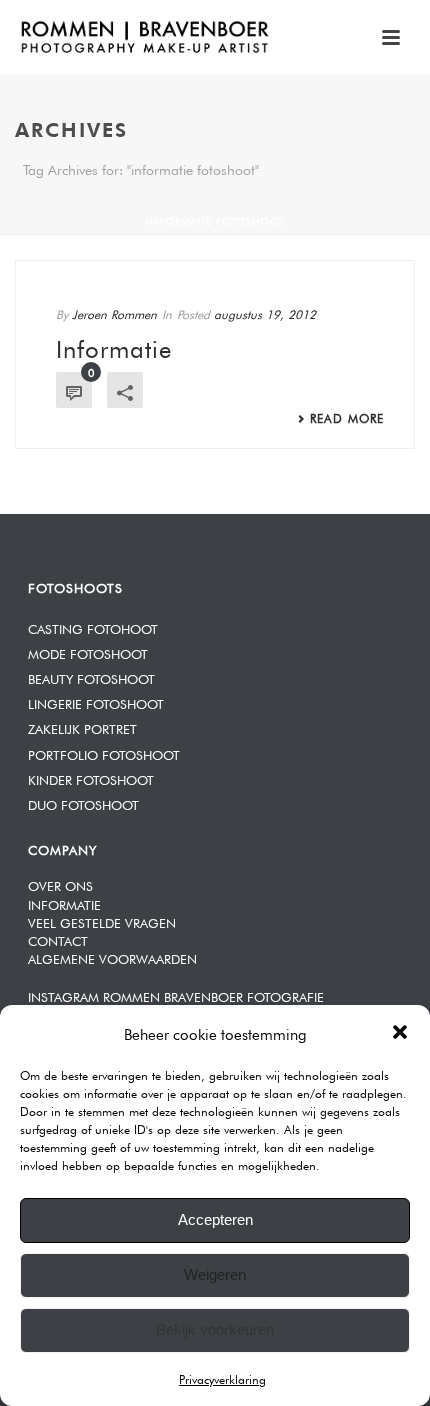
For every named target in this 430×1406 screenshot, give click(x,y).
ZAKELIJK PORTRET (82, 727)
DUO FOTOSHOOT (83, 803)
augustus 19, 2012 (265, 313)
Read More (347, 417)
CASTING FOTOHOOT (93, 627)
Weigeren (215, 1274)
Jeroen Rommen (114, 313)
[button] (400, 1032)
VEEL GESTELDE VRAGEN (102, 921)
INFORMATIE (64, 903)
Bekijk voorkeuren (215, 1329)
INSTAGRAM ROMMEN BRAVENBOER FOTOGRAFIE (176, 995)
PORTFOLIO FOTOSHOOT (104, 753)
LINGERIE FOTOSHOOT (96, 702)
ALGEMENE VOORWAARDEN (112, 957)
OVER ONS (60, 884)
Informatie (114, 346)
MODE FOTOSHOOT (88, 652)
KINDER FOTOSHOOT (91, 778)
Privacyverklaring (222, 1378)
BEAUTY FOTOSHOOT (91, 677)
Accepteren (215, 1219)
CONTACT (58, 939)
